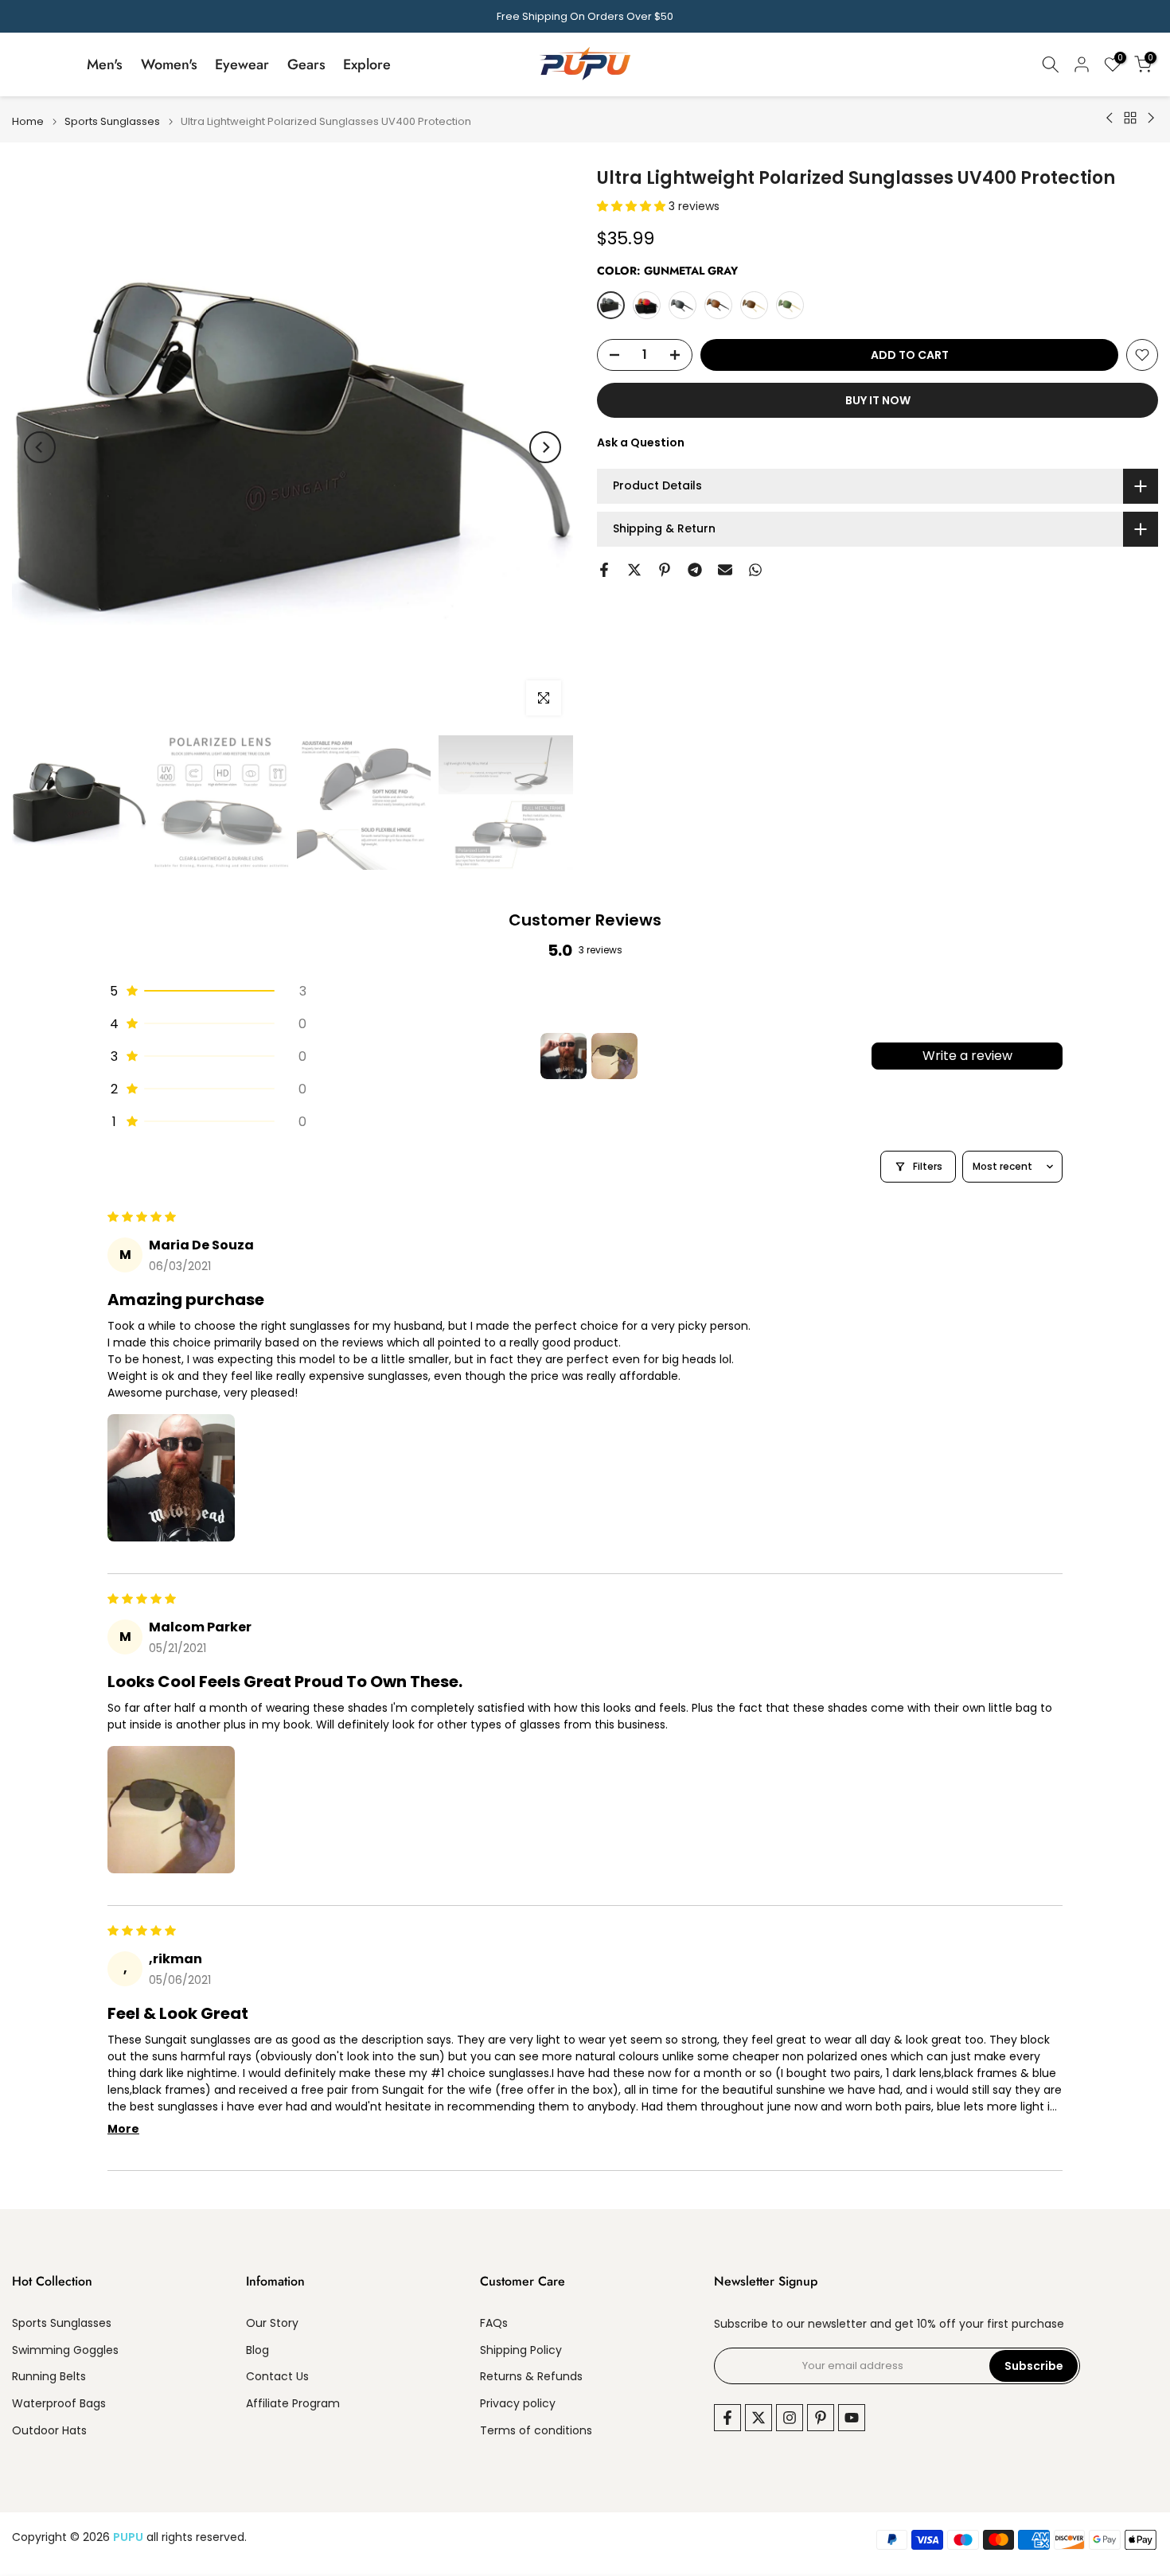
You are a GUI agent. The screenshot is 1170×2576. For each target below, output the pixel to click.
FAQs (494, 2323)
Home (28, 121)
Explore (367, 64)
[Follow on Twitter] (759, 2418)
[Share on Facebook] (604, 570)
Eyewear (242, 64)
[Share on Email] (725, 570)
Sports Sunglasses (112, 121)
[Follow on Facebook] (727, 2418)
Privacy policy (518, 2404)
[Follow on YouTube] (852, 2418)
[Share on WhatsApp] (755, 570)
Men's (105, 64)
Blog (257, 2350)
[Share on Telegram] (695, 570)
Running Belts (49, 2377)
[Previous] (40, 447)
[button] (633, 206)
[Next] (545, 447)
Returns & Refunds (531, 2377)
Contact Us (277, 2377)
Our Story (272, 2323)
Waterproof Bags (59, 2404)
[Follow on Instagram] (790, 2418)
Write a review (967, 1056)
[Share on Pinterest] (665, 570)
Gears (306, 64)
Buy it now (878, 400)
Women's (169, 64)
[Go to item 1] (564, 1056)
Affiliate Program (293, 2404)
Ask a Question (641, 442)
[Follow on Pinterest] (821, 2418)
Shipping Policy (521, 2350)
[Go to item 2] (614, 1056)
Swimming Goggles (65, 2350)
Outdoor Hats (49, 2431)
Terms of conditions (536, 2431)
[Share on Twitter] (634, 570)
